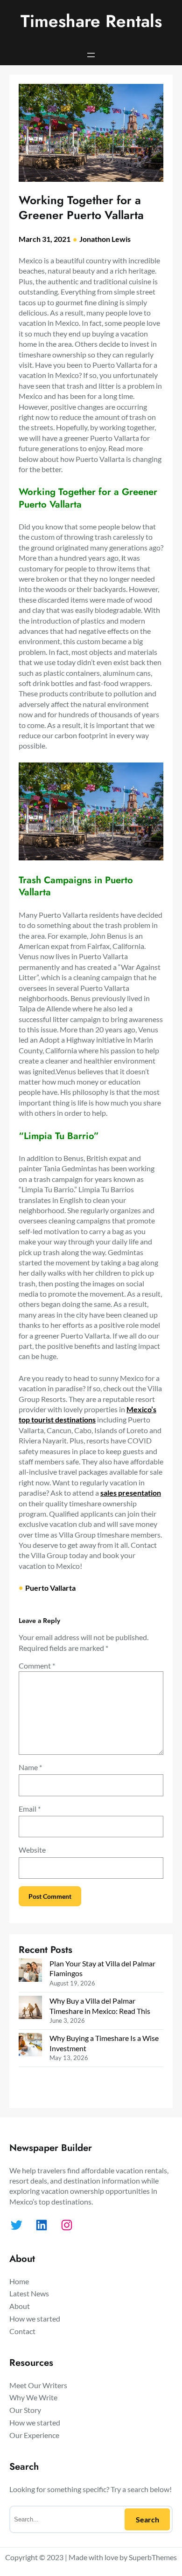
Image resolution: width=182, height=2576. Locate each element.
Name (30, 1767)
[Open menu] (91, 55)
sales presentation (131, 1493)
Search (147, 2519)
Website (32, 1850)
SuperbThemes (153, 2557)
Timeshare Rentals (91, 21)
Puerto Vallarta (50, 1588)
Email (30, 1809)
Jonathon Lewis (105, 239)
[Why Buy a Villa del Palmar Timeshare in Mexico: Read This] (30, 2009)
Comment (37, 1666)
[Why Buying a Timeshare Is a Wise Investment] (30, 2046)
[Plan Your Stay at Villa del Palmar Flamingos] (30, 1971)
